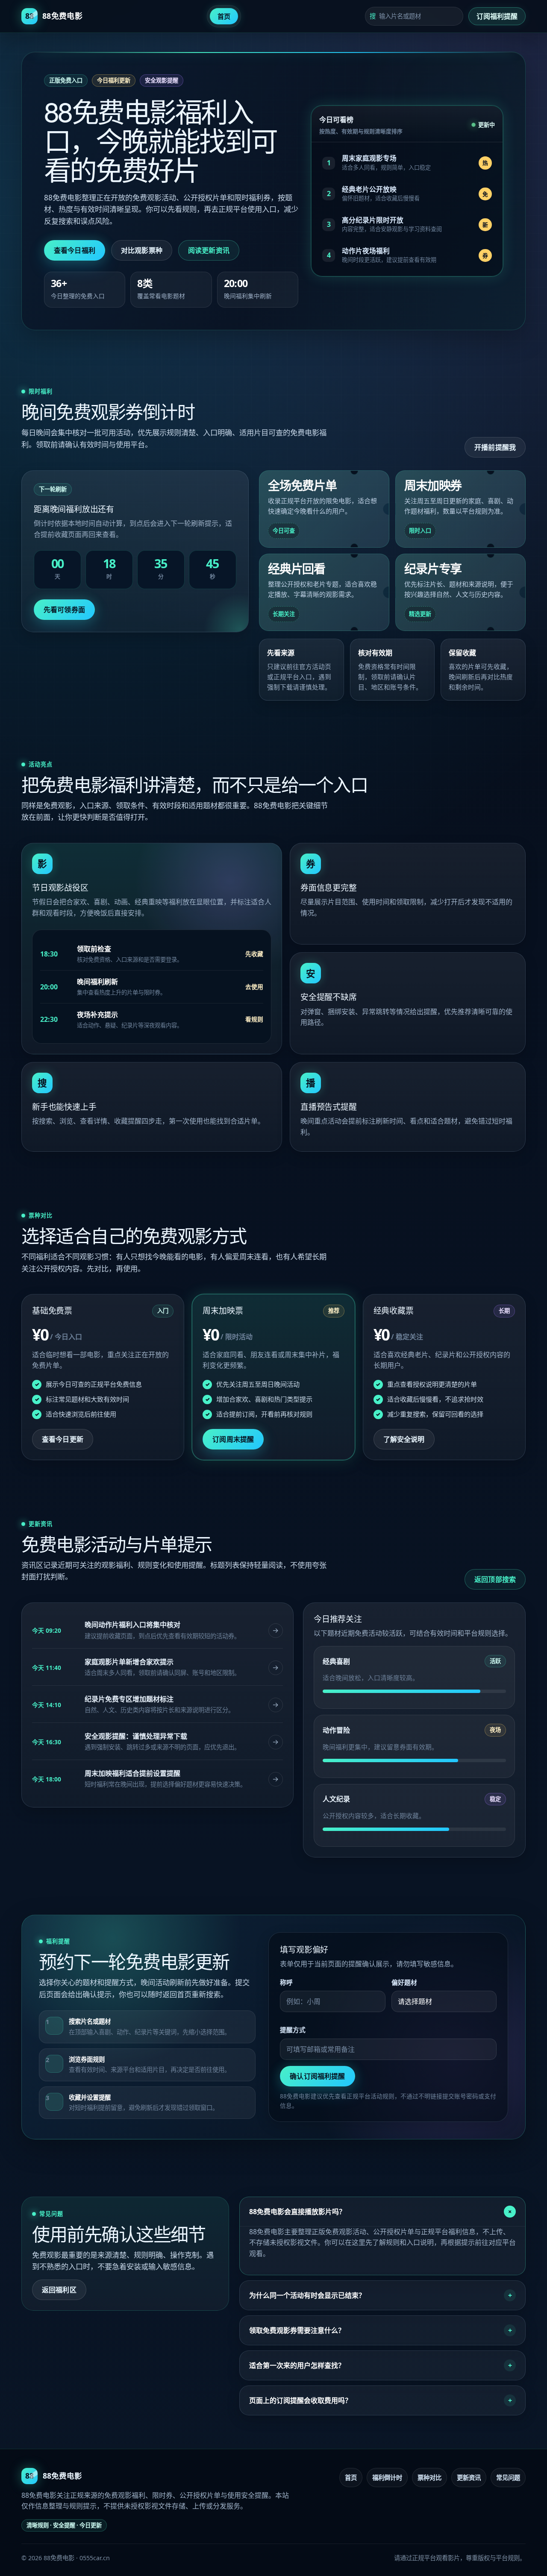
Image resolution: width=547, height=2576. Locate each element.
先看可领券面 (64, 610)
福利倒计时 (387, 2478)
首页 (224, 16)
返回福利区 (59, 2290)
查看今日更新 (63, 1439)
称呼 (286, 1982)
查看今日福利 (75, 250)
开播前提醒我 (495, 447)
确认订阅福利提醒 (317, 2076)
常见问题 (508, 2478)
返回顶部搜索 (495, 1579)
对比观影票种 (142, 250)
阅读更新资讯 (209, 250)
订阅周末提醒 (233, 1439)
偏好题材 (404, 1982)
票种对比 (429, 2478)
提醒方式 (293, 2030)
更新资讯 (469, 2478)
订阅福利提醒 (497, 16)
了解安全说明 (404, 1439)
